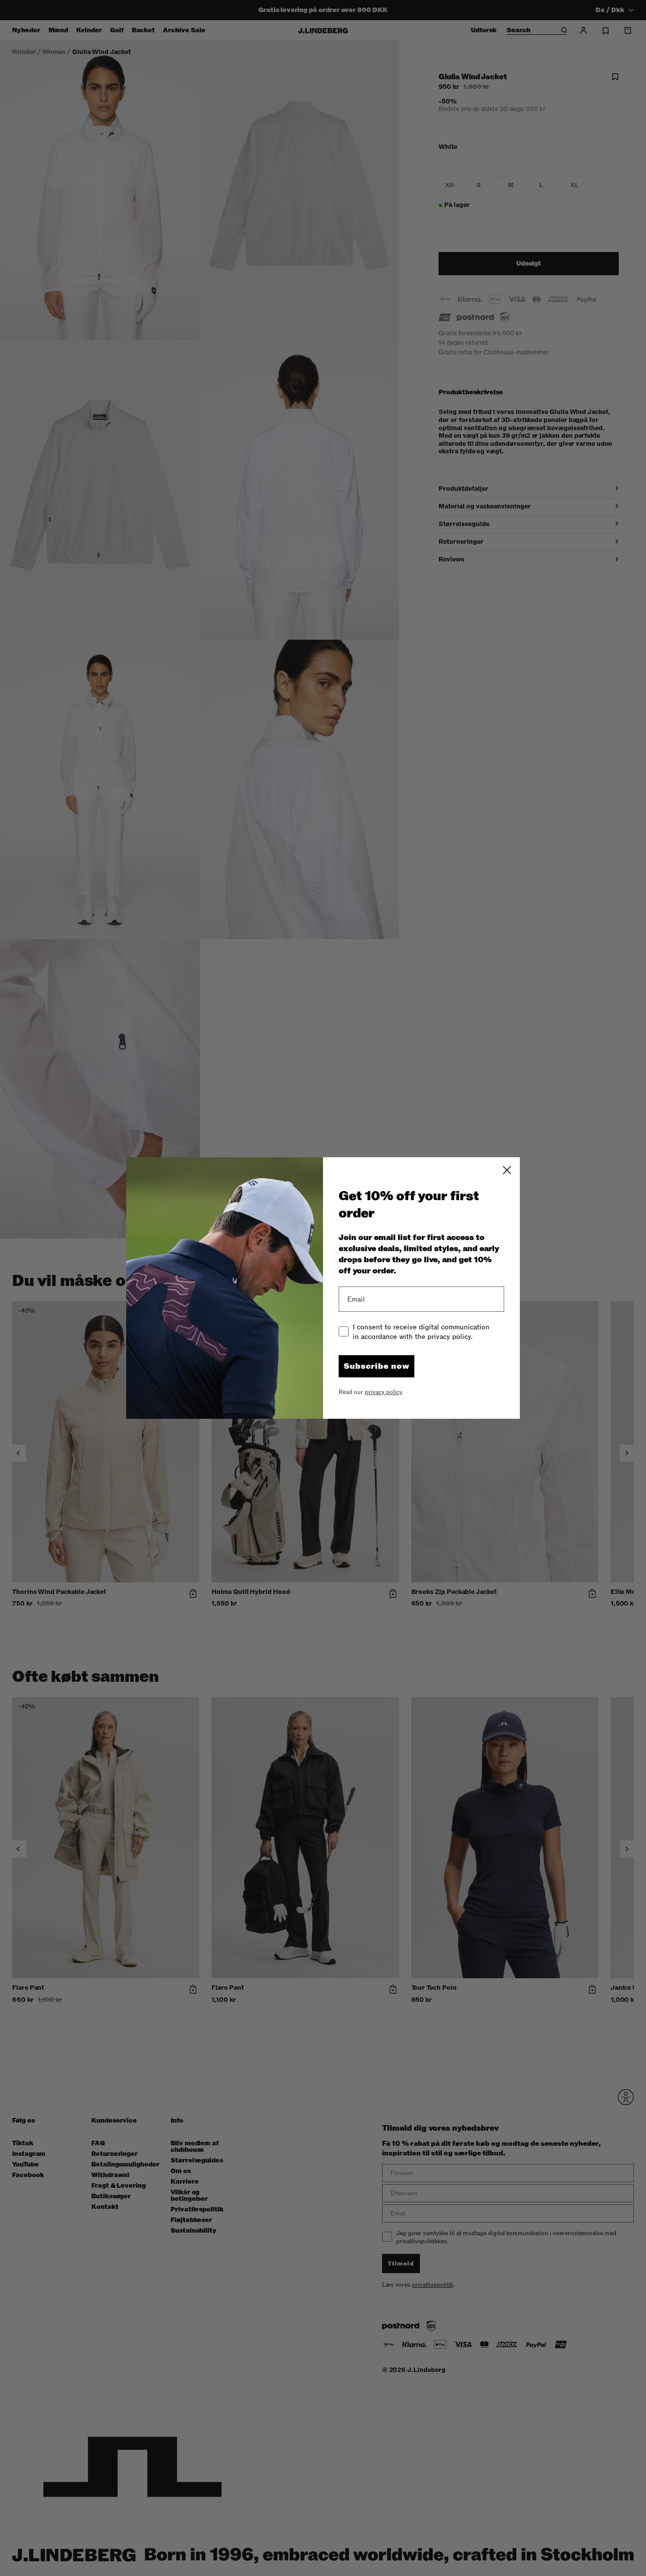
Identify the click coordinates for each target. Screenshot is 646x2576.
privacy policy (383, 1392)
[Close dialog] (507, 1170)
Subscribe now (376, 1366)
